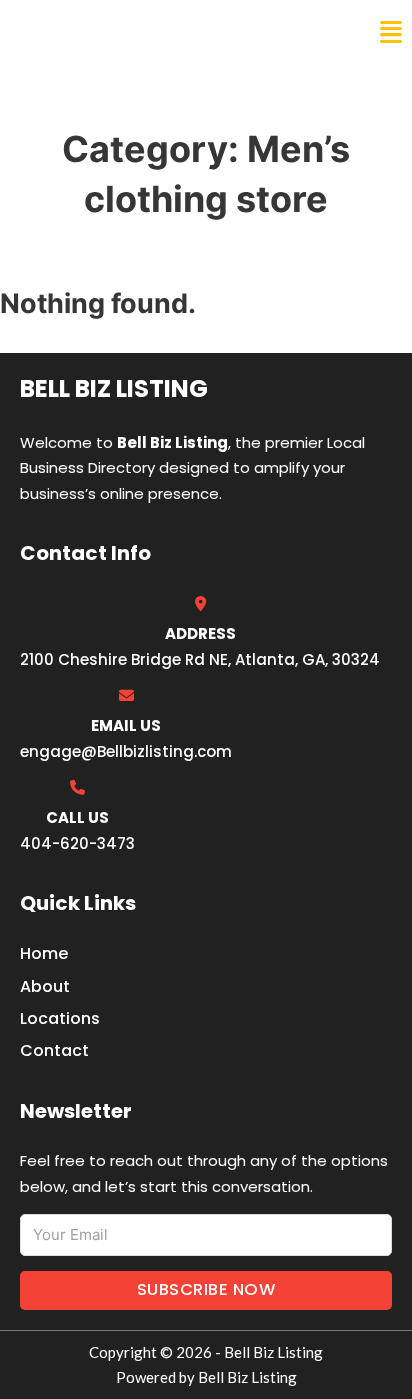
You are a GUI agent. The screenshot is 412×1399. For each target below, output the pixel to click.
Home (44, 953)
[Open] (391, 32)
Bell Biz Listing (90, 32)
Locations (60, 1018)
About (45, 986)
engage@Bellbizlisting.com (126, 751)
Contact (54, 1050)
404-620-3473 (77, 843)
